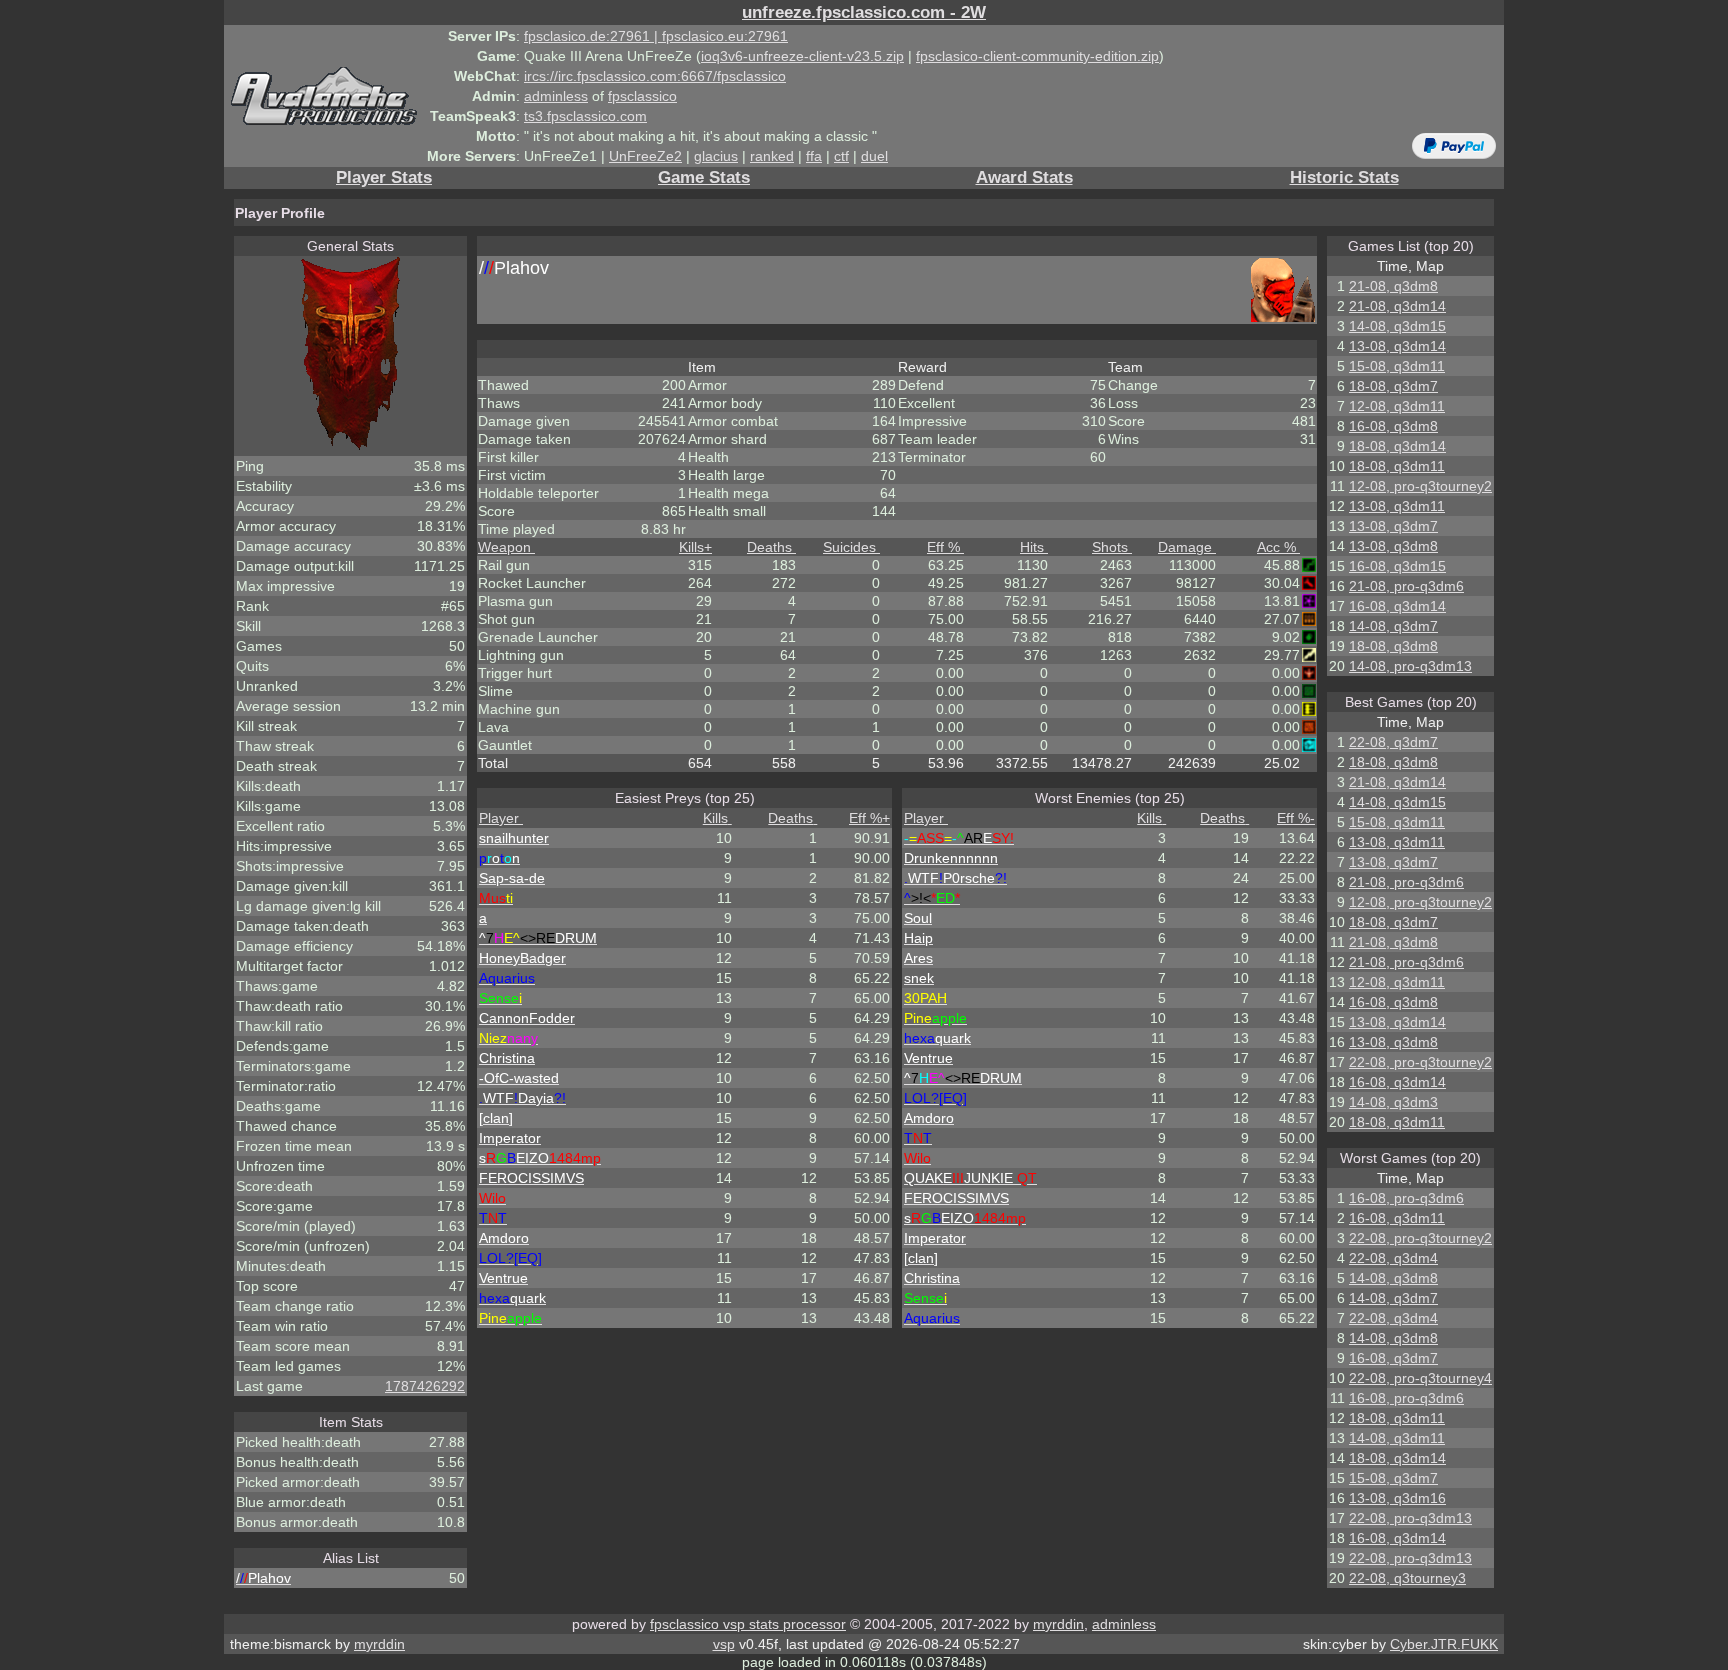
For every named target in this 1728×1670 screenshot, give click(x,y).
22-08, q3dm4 (1393, 1258)
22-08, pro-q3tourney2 (1420, 1062)
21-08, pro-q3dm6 (1406, 586)
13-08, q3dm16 (1397, 1498)
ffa (814, 156)
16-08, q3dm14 (1397, 606)
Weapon (504, 547)
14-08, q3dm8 (1393, 1278)
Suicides (849, 547)
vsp (724, 1644)
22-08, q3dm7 (1393, 742)
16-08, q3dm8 (1393, 426)
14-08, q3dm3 (1393, 1102)
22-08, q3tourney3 (1407, 1578)
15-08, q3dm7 (1393, 1478)
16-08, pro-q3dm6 (1406, 1198)
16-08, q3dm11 (1397, 1218)
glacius (716, 156)
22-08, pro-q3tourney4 (1420, 1378)
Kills (695, 547)
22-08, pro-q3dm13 (1410, 1518)
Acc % (1276, 547)
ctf (841, 156)
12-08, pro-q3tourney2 (1420, 486)
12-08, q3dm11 (1397, 406)
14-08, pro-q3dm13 (1410, 666)
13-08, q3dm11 (1397, 506)
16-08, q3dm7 (1393, 1358)
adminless (556, 96)
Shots (1110, 547)
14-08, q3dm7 (1393, 626)
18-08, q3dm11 (1397, 466)
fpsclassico (642, 96)
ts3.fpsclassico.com (585, 116)
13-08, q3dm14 (1397, 346)
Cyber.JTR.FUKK (1444, 1644)
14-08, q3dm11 (1397, 1438)
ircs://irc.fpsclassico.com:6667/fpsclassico (655, 76)
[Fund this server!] (1454, 145)
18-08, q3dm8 (1393, 646)
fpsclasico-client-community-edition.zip (1037, 56)
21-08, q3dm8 (1393, 286)
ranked (772, 156)
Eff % (943, 547)
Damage (1185, 547)
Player (499, 818)
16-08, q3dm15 (1397, 566)
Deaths (769, 547)
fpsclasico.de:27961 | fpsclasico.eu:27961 (656, 36)
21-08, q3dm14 (1397, 306)
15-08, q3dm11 (1397, 366)
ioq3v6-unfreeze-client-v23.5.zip (802, 56)
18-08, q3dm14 (1397, 446)
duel (874, 156)
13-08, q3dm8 (1393, 546)
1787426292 (425, 1386)
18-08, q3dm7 (1393, 386)
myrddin (1058, 1624)
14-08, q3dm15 (1397, 326)
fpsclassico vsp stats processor (748, 1624)
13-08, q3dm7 (1393, 526)
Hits (1032, 547)
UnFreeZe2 (645, 156)
